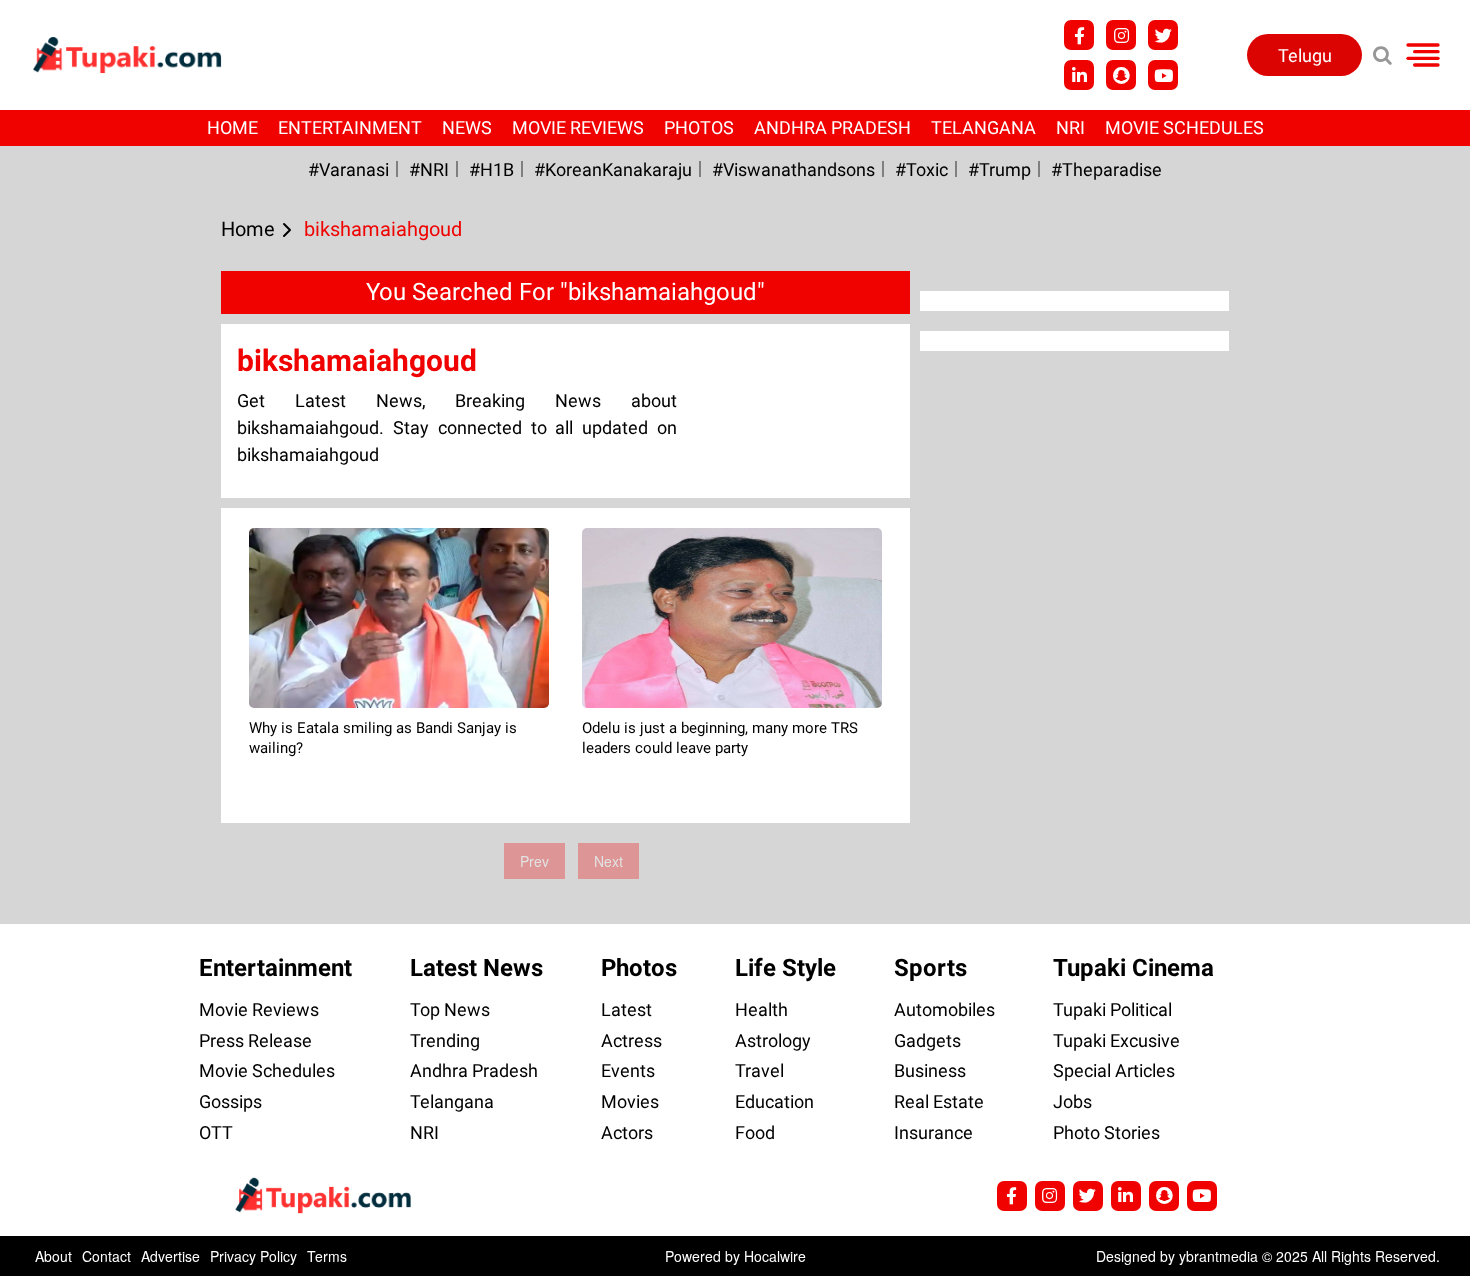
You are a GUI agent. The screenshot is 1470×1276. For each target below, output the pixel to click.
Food (755, 1132)
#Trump (999, 169)
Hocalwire (775, 1256)
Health (761, 1009)
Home (232, 127)
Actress (631, 1040)
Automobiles (944, 1009)
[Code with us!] (1121, 75)
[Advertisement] (90, 555)
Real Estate (939, 1101)
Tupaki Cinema (1133, 968)
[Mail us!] (1163, 75)
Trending (445, 1040)
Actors (627, 1132)
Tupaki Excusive (1116, 1040)
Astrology (773, 1040)
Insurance (933, 1132)
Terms (327, 1256)
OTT (216, 1132)
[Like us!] (1079, 35)
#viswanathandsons (793, 169)
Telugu (1305, 55)
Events (628, 1070)
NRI (1070, 127)
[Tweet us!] (1121, 35)
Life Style (785, 968)
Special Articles (1114, 1070)
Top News (450, 1009)
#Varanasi (348, 169)
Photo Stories (1106, 1132)
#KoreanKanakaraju (613, 169)
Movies (630, 1101)
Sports (930, 968)
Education (774, 1101)
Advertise (170, 1256)
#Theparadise (1106, 169)
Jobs (1072, 1101)
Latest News (476, 968)
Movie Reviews (578, 127)
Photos (699, 127)
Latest (626, 1009)
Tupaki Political (1112, 1009)
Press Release (255, 1040)
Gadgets (927, 1040)
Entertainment (350, 127)
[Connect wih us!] (1079, 75)
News (467, 127)
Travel (759, 1070)
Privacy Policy (253, 1256)
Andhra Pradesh (832, 127)
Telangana (983, 127)
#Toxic (921, 169)
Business (930, 1070)
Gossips (230, 1101)
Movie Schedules (1184, 127)
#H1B (491, 169)
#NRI (429, 169)
